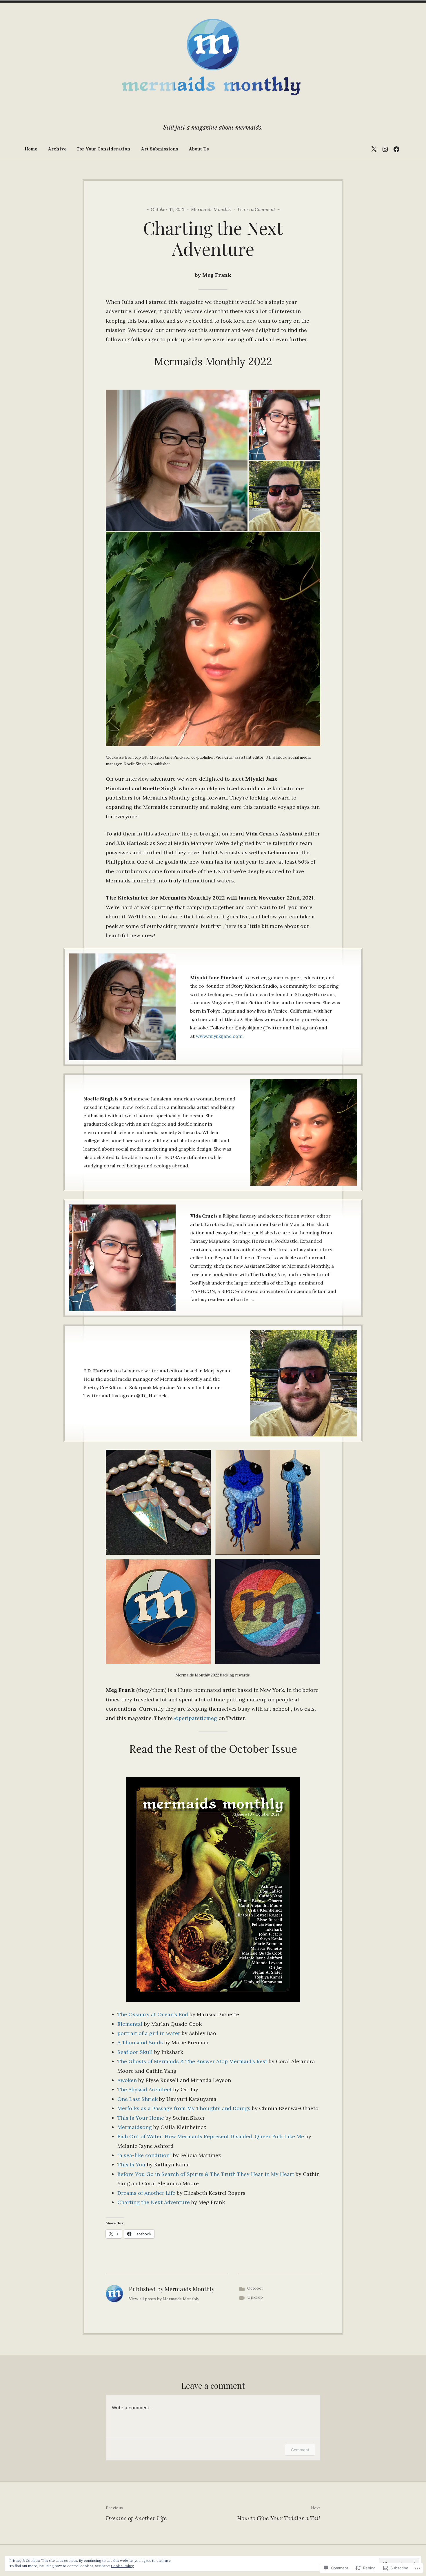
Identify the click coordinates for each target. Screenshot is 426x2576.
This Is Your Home (141, 2118)
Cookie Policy (122, 2566)
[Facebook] (396, 149)
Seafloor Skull (135, 2052)
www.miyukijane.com (219, 1036)
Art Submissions (160, 149)
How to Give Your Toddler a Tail (279, 2514)
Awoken (127, 2080)
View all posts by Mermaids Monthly (164, 2299)
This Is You (131, 2164)
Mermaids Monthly (211, 209)
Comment (300, 2450)
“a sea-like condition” (144, 2155)
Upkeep (255, 2297)
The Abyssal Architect (145, 2089)
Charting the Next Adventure (154, 2202)
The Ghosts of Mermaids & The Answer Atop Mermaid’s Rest (192, 2061)
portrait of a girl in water (149, 2033)
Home (31, 149)
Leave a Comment (256, 209)
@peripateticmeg (196, 1718)
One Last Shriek (138, 2099)
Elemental (130, 2024)
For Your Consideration (104, 149)
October (255, 2288)
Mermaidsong (135, 2127)
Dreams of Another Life (146, 2193)
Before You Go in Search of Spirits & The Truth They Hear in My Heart (206, 2174)
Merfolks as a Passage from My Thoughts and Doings (184, 2108)
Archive (57, 149)
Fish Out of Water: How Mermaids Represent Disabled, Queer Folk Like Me (211, 2136)
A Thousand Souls (140, 2042)
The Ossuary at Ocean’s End (153, 2014)
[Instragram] (385, 149)
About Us (199, 149)
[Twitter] (374, 149)
